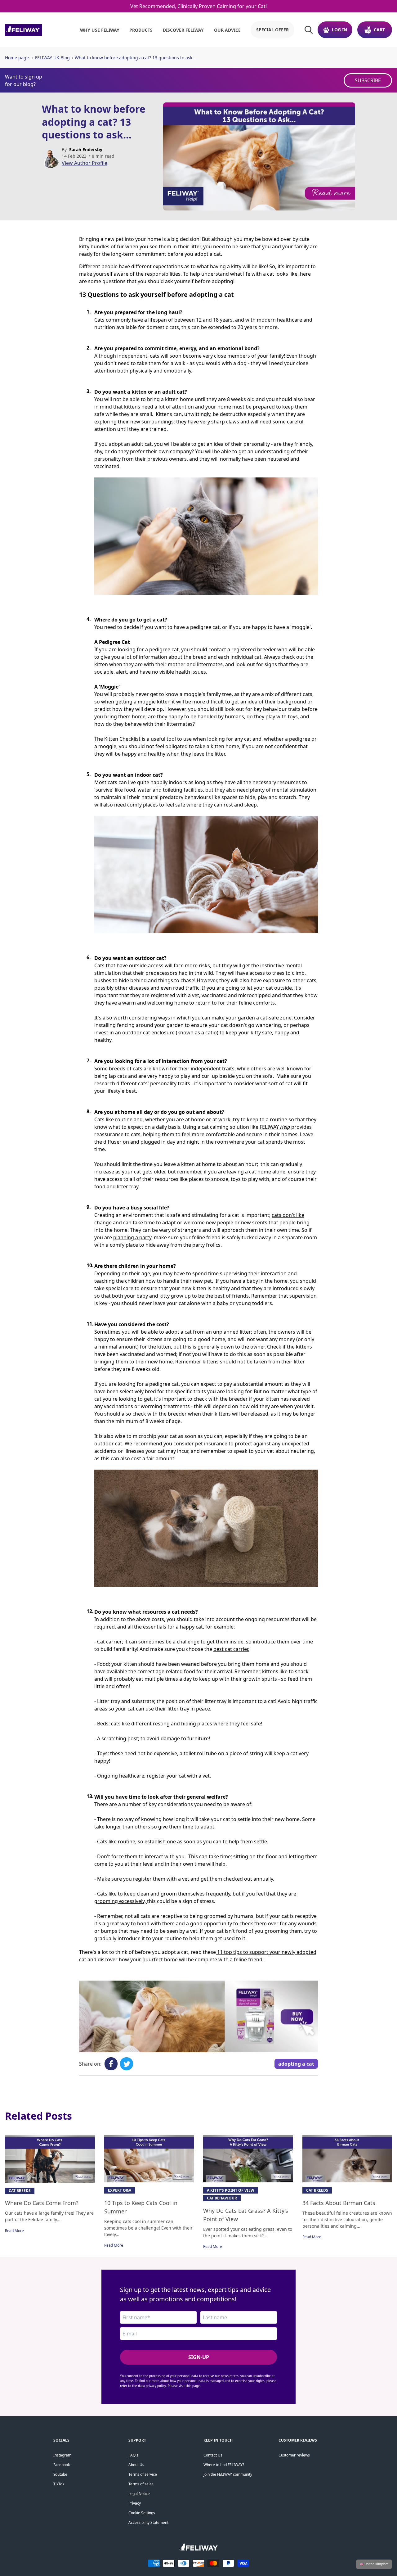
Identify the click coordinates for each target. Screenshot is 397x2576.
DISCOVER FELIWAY (183, 30)
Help (285, 1127)
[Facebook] (111, 2064)
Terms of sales (141, 2484)
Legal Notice (139, 2494)
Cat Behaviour (222, 2198)
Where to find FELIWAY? (224, 2465)
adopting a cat (296, 2064)
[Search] (309, 30)
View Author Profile (85, 163)
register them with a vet (162, 1879)
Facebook (62, 2465)
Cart (379, 30)
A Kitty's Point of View (231, 2190)
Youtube (60, 2474)
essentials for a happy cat (173, 1627)
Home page (17, 58)
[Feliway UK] (37, 30)
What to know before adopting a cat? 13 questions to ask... (135, 58)
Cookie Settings (142, 2513)
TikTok (59, 2484)
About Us (136, 2465)
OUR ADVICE (227, 30)
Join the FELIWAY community (228, 2474)
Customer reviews (294, 2455)
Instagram (62, 2455)
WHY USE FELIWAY (100, 30)
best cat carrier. (231, 1649)
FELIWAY (270, 1127)
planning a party (132, 1237)
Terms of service (143, 2474)
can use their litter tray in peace (173, 1709)
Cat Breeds (20, 2191)
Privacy (135, 2503)
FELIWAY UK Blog (52, 58)
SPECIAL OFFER (272, 30)
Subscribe (368, 80)
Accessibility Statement (148, 2522)
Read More (14, 2231)
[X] (127, 2064)
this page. (193, 2386)
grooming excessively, (121, 1901)
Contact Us (213, 2455)
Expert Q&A (120, 2190)
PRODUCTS (141, 30)
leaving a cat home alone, (257, 1172)
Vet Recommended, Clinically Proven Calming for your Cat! (198, 6)
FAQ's (133, 2455)
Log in (339, 30)
